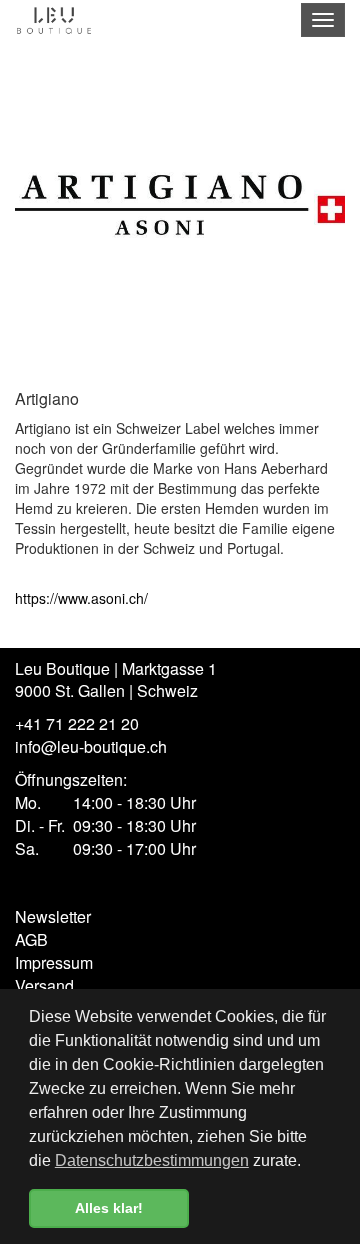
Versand (44, 985)
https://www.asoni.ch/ (81, 598)
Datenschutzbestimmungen (152, 1160)
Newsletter (53, 916)
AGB (31, 939)
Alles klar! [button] (109, 1208)
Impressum (54, 962)
